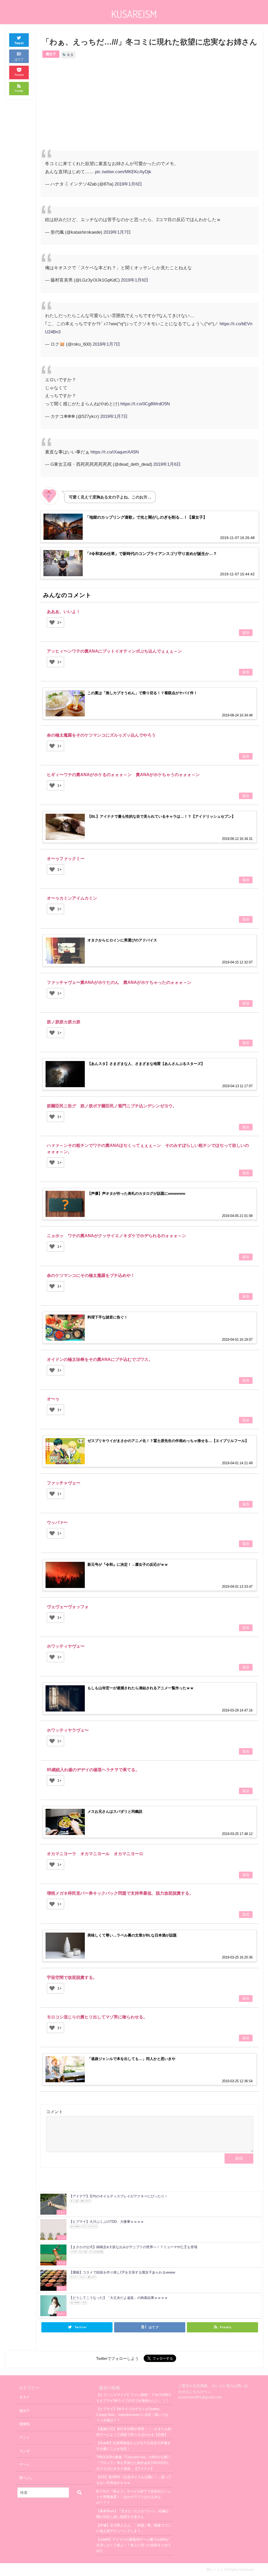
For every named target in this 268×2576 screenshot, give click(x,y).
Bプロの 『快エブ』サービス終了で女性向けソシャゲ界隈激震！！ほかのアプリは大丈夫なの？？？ (134, 2497)
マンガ (24, 2451)
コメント (54, 2112)
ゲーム (24, 2464)
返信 (246, 633)
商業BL (25, 2424)
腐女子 (51, 54)
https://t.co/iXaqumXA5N (115, 452)
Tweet (19, 43)
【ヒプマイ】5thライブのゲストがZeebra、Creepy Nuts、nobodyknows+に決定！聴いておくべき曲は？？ (132, 2415)
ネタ (70, 55)
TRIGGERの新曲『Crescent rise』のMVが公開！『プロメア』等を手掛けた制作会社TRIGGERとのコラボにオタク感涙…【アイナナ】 (134, 2463)
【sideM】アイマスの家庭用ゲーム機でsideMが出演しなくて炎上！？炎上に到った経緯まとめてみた (134, 2545)
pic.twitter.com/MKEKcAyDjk (123, 172)
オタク (24, 2397)
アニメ (24, 2437)
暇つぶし (26, 2478)
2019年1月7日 (117, 232)
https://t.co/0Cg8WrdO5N (145, 404)
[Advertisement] (95, 109)
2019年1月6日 (128, 184)
